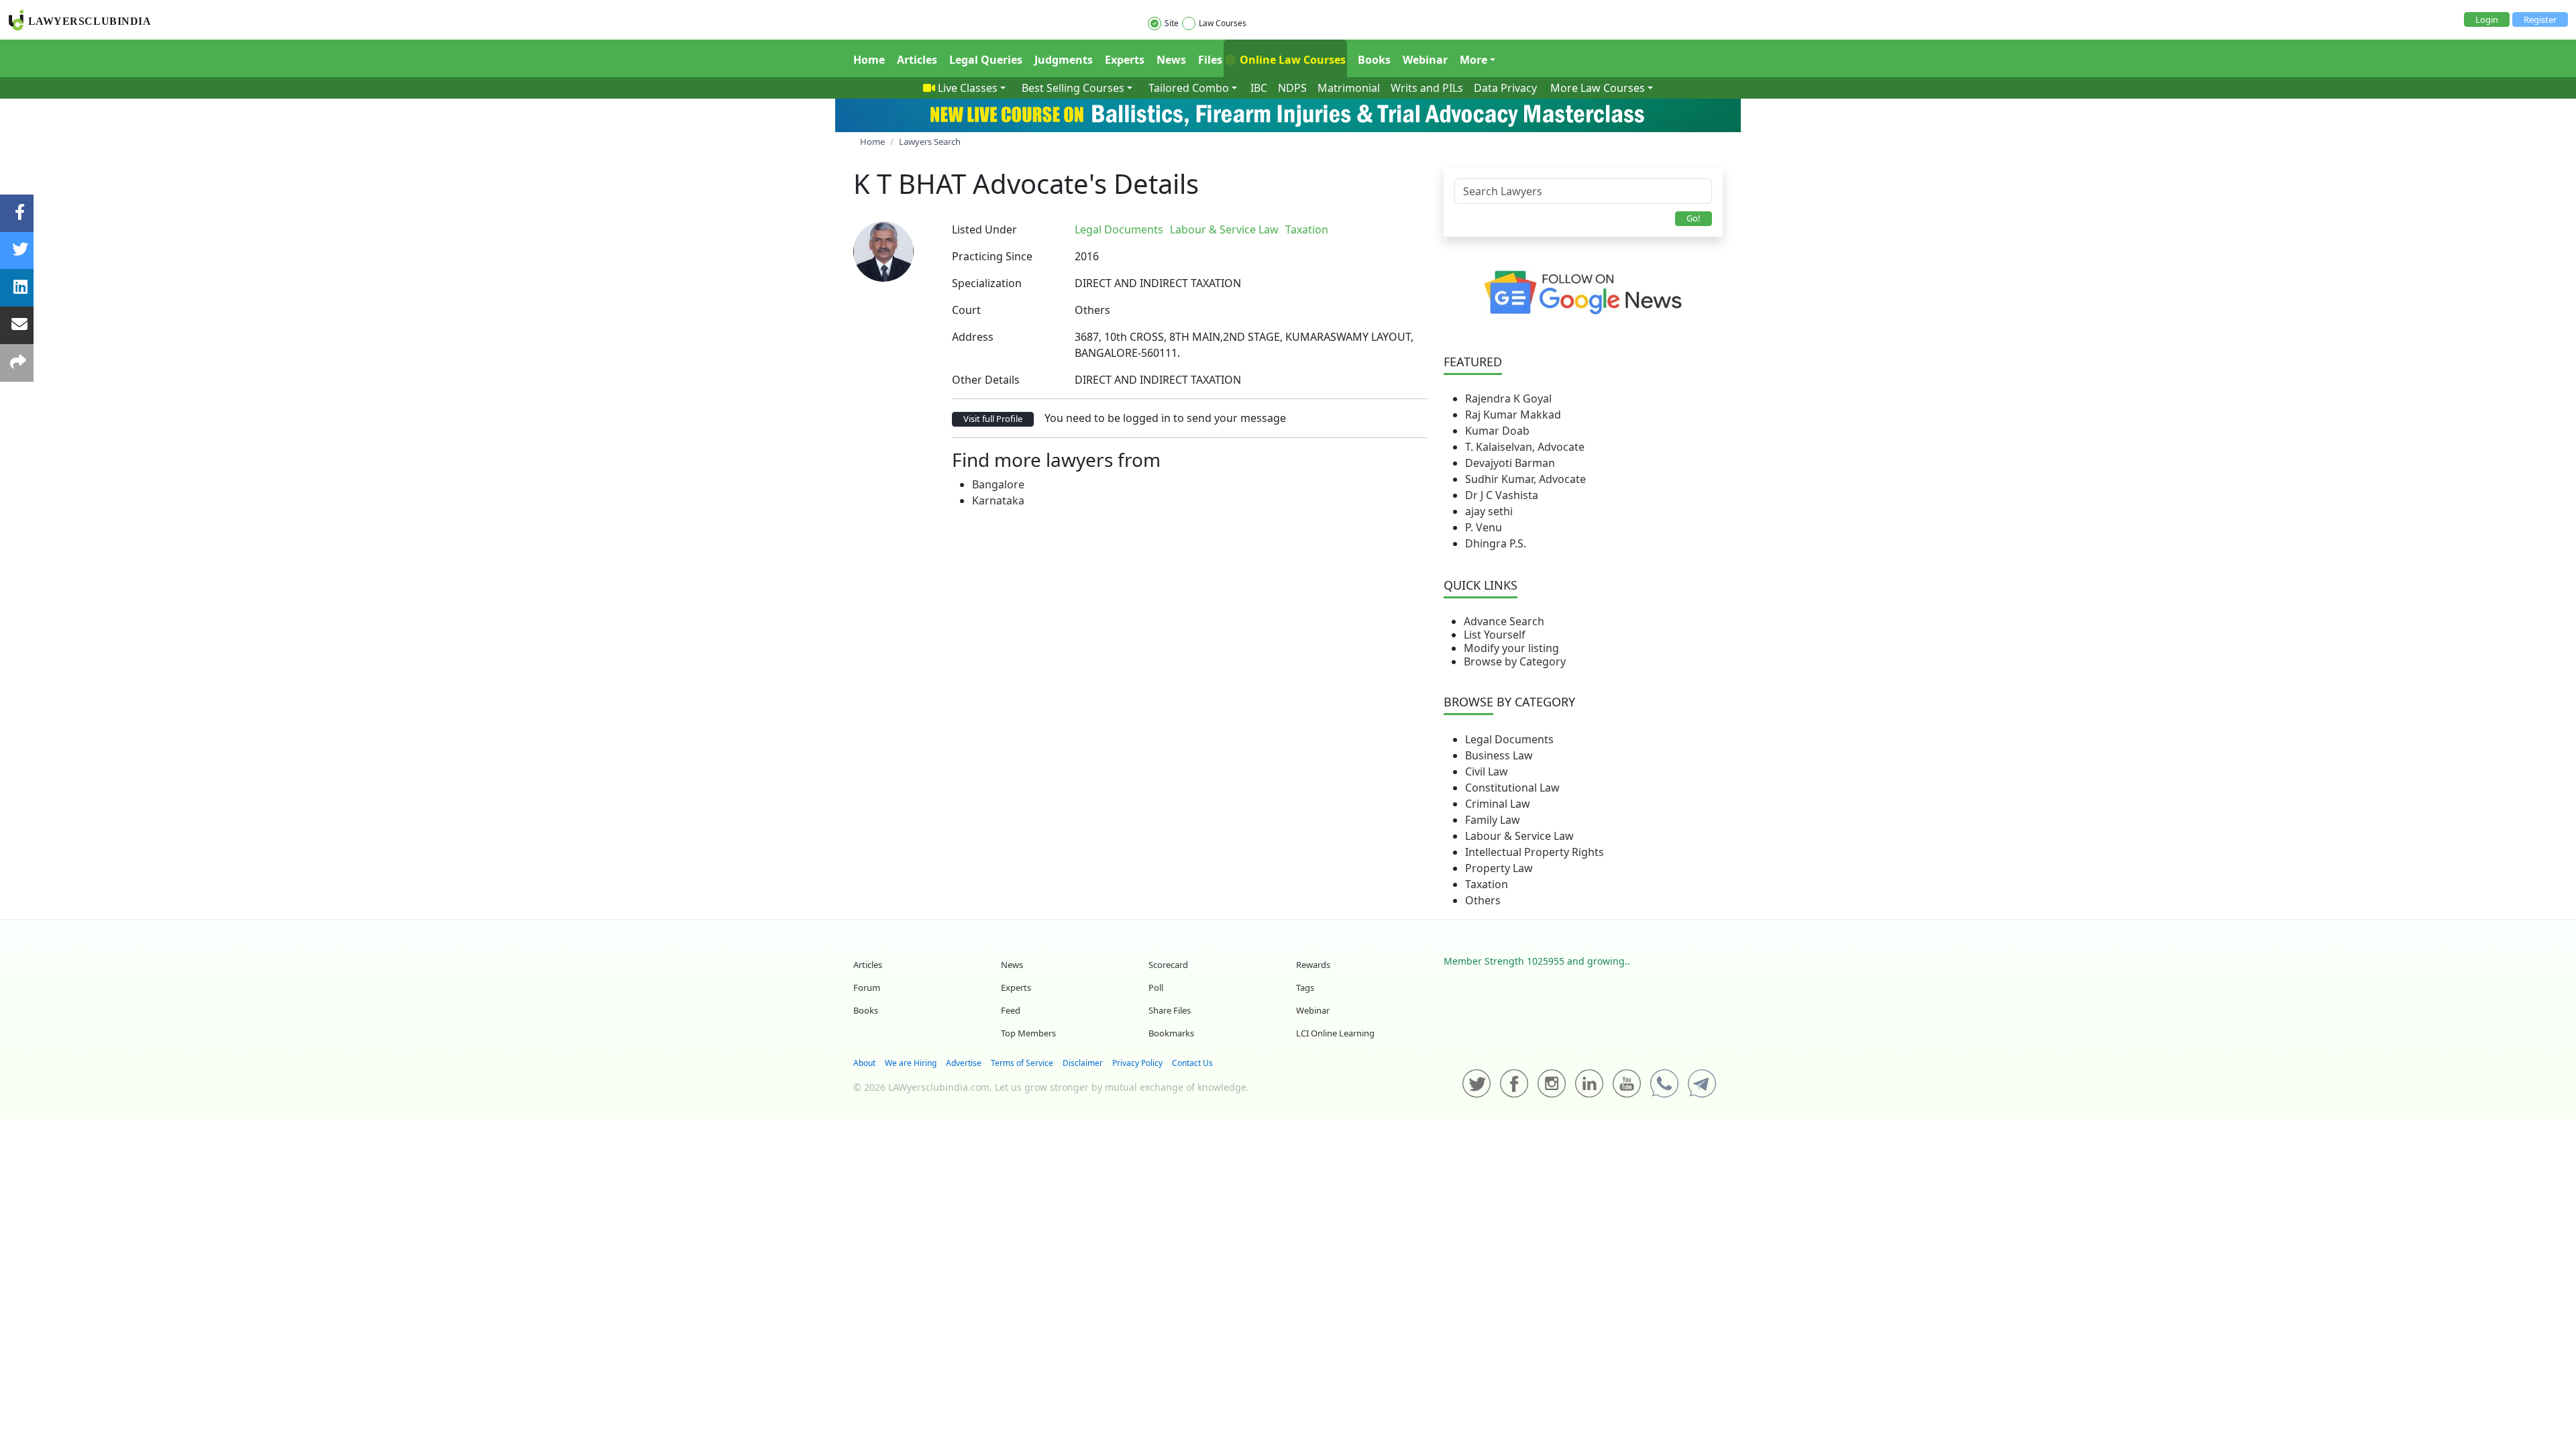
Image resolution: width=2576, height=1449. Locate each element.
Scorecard (1168, 965)
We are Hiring (911, 1063)
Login (2487, 19)
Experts (1125, 60)
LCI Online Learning (1335, 1033)
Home (869, 60)
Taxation (1487, 884)
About (864, 1063)
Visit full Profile (993, 419)
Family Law (1493, 820)
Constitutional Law (1512, 788)
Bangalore (998, 484)
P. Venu (1484, 527)
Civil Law (1487, 771)
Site (1172, 23)
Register (2540, 19)
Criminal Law (1498, 804)
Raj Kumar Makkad (1513, 415)
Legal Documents (1509, 739)
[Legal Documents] (1336, 229)
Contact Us (1192, 1063)
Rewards (1313, 965)
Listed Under (984, 229)
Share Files (1170, 1010)
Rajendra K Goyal (1508, 398)
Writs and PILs (1427, 88)
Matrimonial (1349, 88)
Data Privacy (1505, 88)
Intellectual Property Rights (1535, 852)
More (1473, 60)
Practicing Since (992, 256)
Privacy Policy (1137, 1063)
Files (1210, 60)
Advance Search (1504, 621)
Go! (1694, 218)
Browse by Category (1515, 661)
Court (966, 310)
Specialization (987, 283)
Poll (1156, 987)
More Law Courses (1598, 88)
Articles (917, 60)
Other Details (986, 380)
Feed (1011, 1010)
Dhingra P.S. (1496, 543)
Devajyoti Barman (1510, 463)
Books (1374, 60)
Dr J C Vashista (1502, 495)
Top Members (1028, 1033)
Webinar (1425, 60)
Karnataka (998, 500)
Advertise (964, 1063)
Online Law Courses (1291, 60)
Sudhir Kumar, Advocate (1525, 479)
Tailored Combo (1189, 88)
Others (1483, 900)
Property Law (1499, 868)
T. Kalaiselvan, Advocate (1525, 447)
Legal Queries (986, 60)
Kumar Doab (1497, 431)
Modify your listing (1511, 648)
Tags (1305, 987)
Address (973, 337)
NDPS (1292, 88)
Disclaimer (1083, 1063)
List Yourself (1495, 635)
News (1171, 60)
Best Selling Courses (1073, 88)
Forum (867, 987)
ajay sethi (1489, 511)
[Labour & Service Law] (1339, 229)
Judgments (1064, 60)
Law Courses (1223, 23)
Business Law (1499, 755)
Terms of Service (1022, 1063)
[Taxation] (1342, 229)
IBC (1259, 88)
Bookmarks (1171, 1033)
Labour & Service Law (1519, 836)
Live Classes (968, 88)
